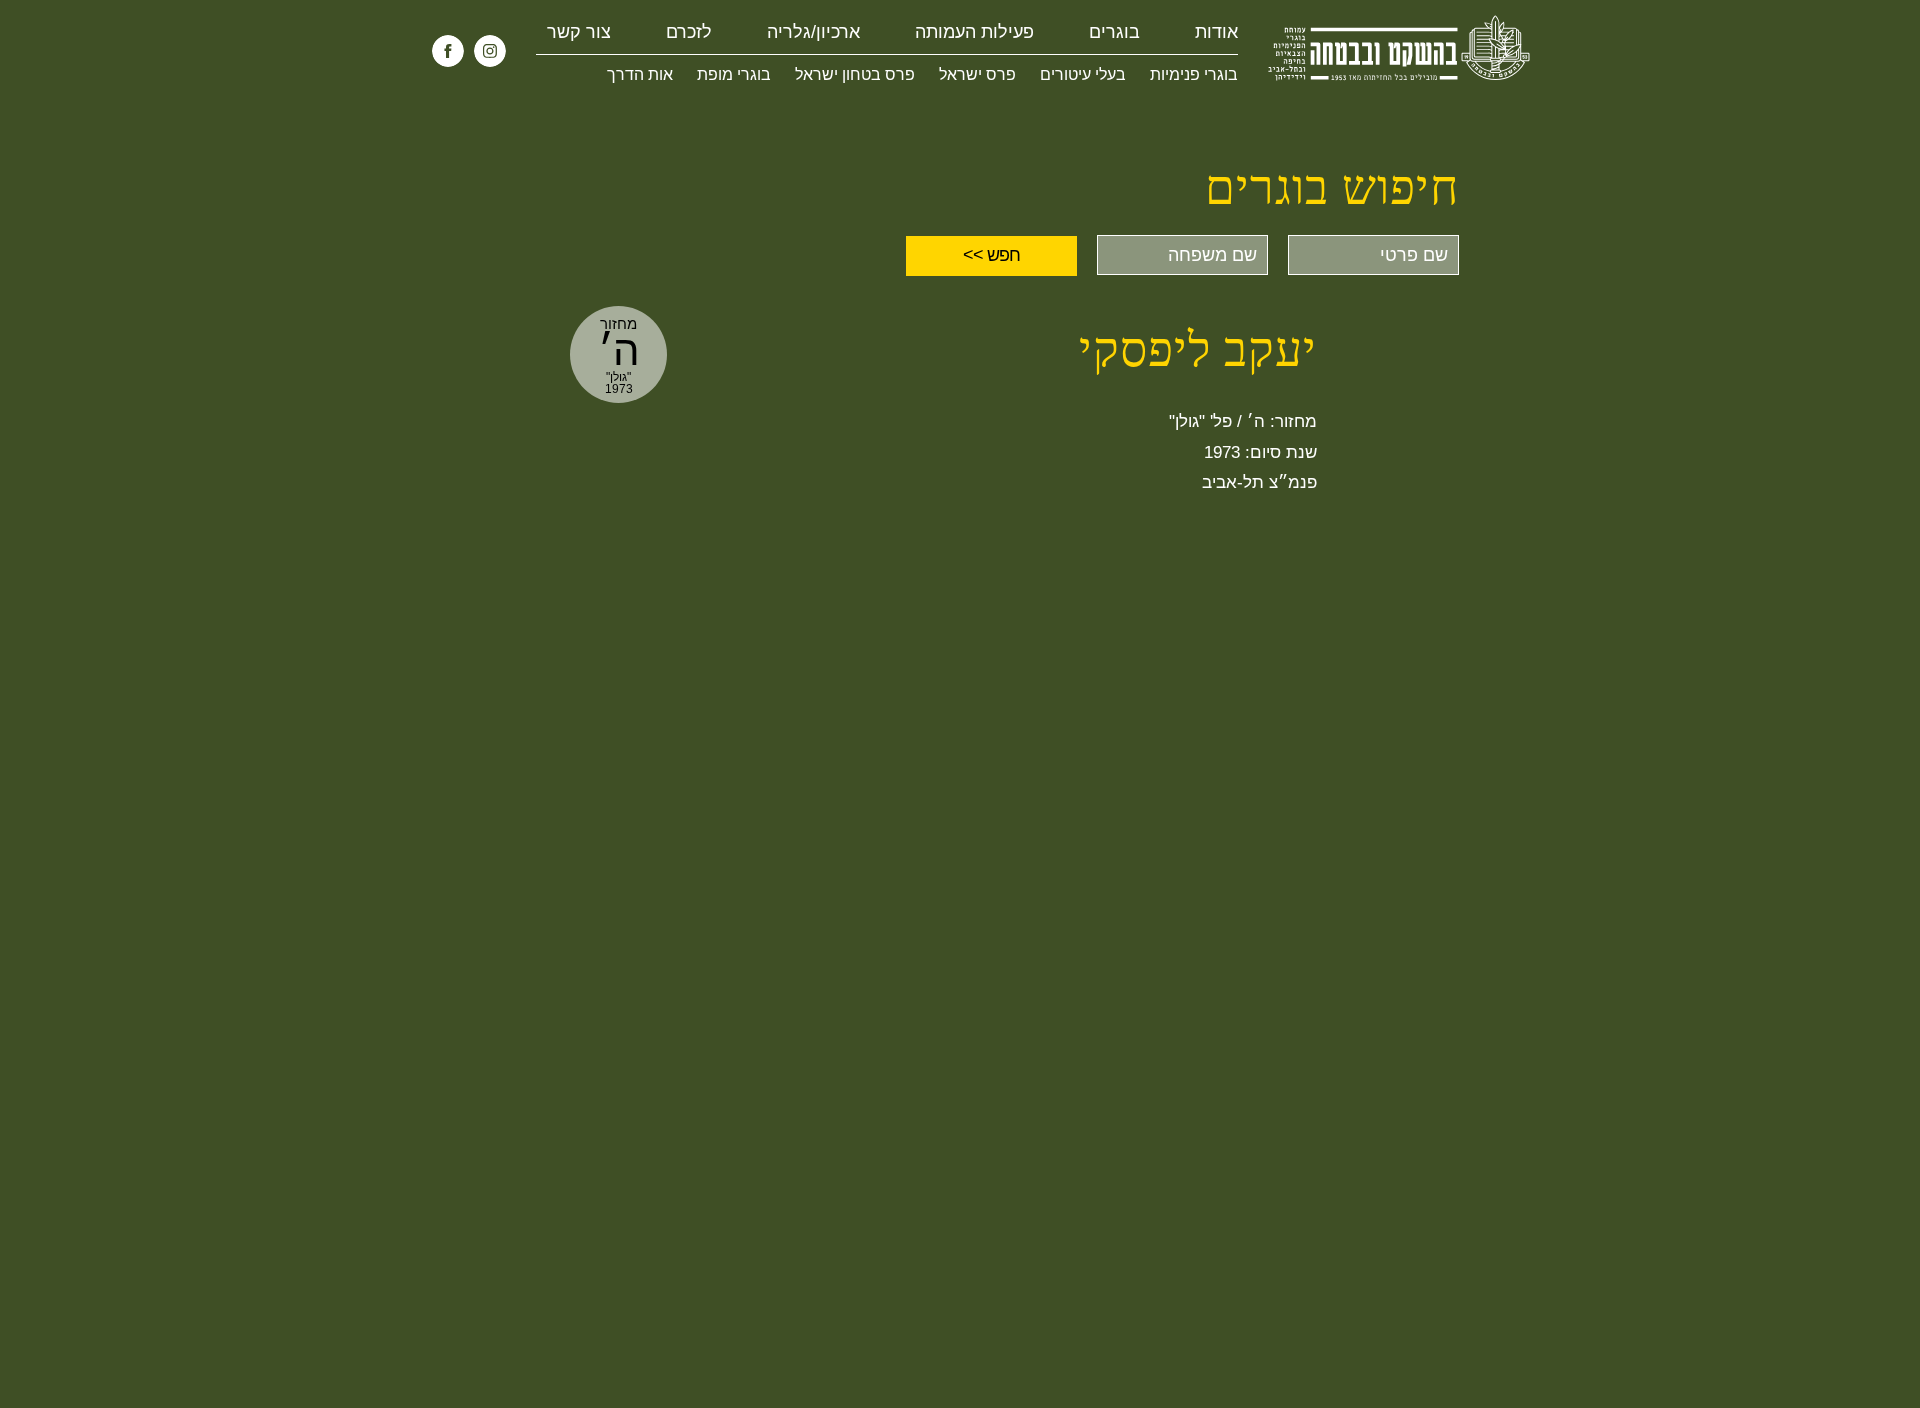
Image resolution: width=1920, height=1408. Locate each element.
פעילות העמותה (974, 32)
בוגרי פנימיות (1194, 74)
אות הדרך (640, 74)
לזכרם (689, 32)
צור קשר (579, 32)
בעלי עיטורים (1083, 74)
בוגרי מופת (734, 74)
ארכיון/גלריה (813, 32)
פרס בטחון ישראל (855, 74)
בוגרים (1114, 32)
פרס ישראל (977, 74)
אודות (1216, 32)
